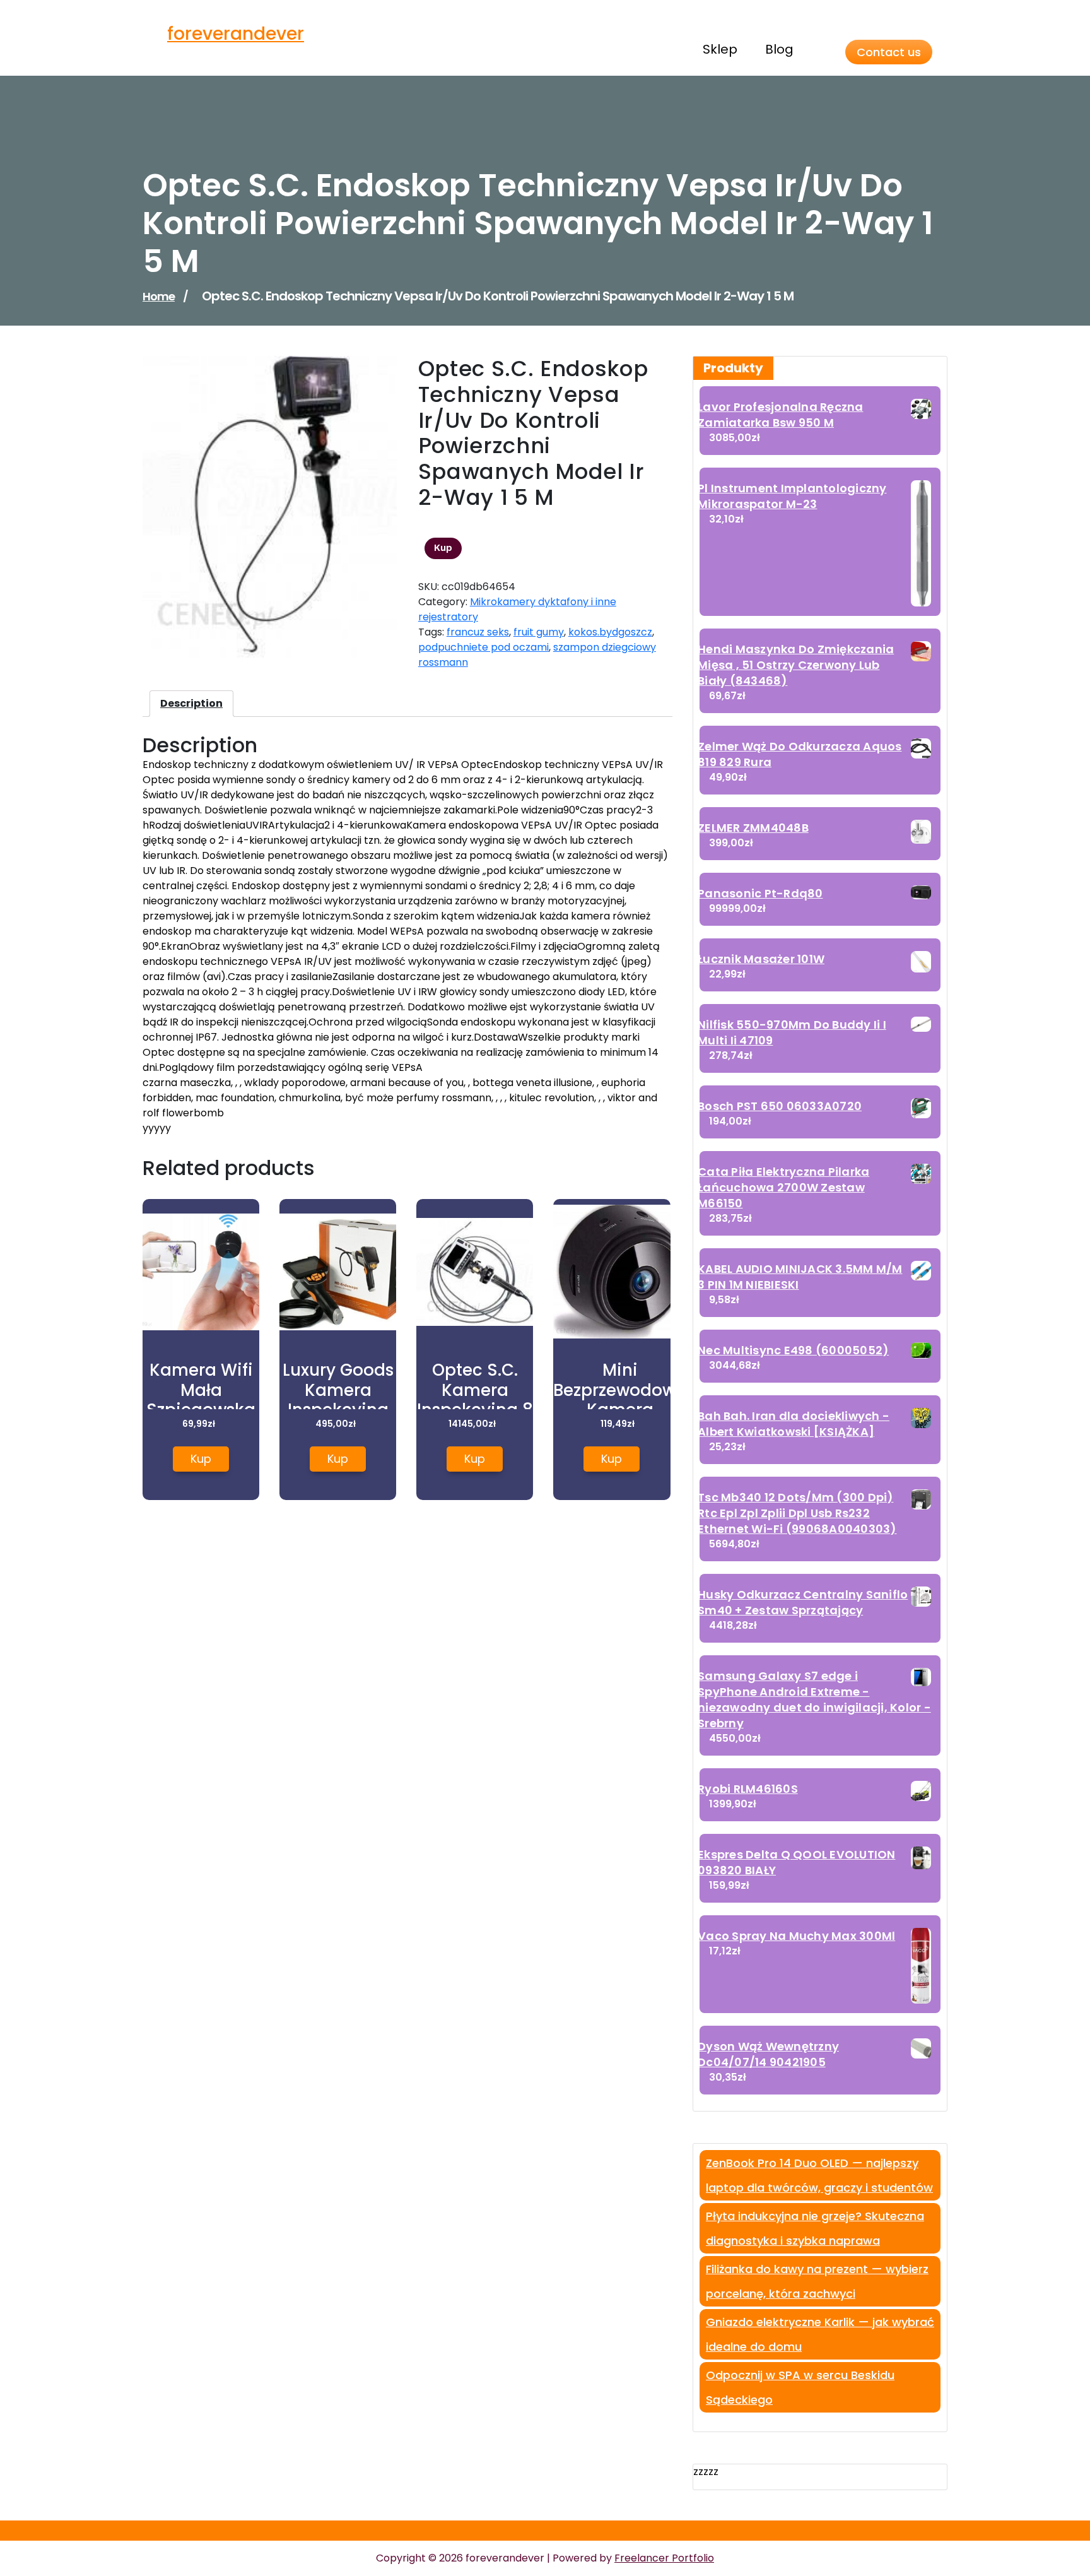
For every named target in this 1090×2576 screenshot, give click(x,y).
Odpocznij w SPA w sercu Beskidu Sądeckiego (800, 2387)
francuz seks (478, 632)
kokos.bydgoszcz (610, 632)
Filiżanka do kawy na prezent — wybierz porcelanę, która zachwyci (817, 2281)
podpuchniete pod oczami (483, 647)
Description (191, 703)
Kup (443, 548)
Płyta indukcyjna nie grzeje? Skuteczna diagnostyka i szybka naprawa (815, 2228)
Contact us (889, 52)
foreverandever (236, 34)
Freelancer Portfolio (664, 2558)
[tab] (191, 704)
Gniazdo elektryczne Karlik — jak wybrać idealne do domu (820, 2334)
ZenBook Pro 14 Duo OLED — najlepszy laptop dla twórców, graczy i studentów (819, 2175)
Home (159, 296)
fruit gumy (539, 632)
